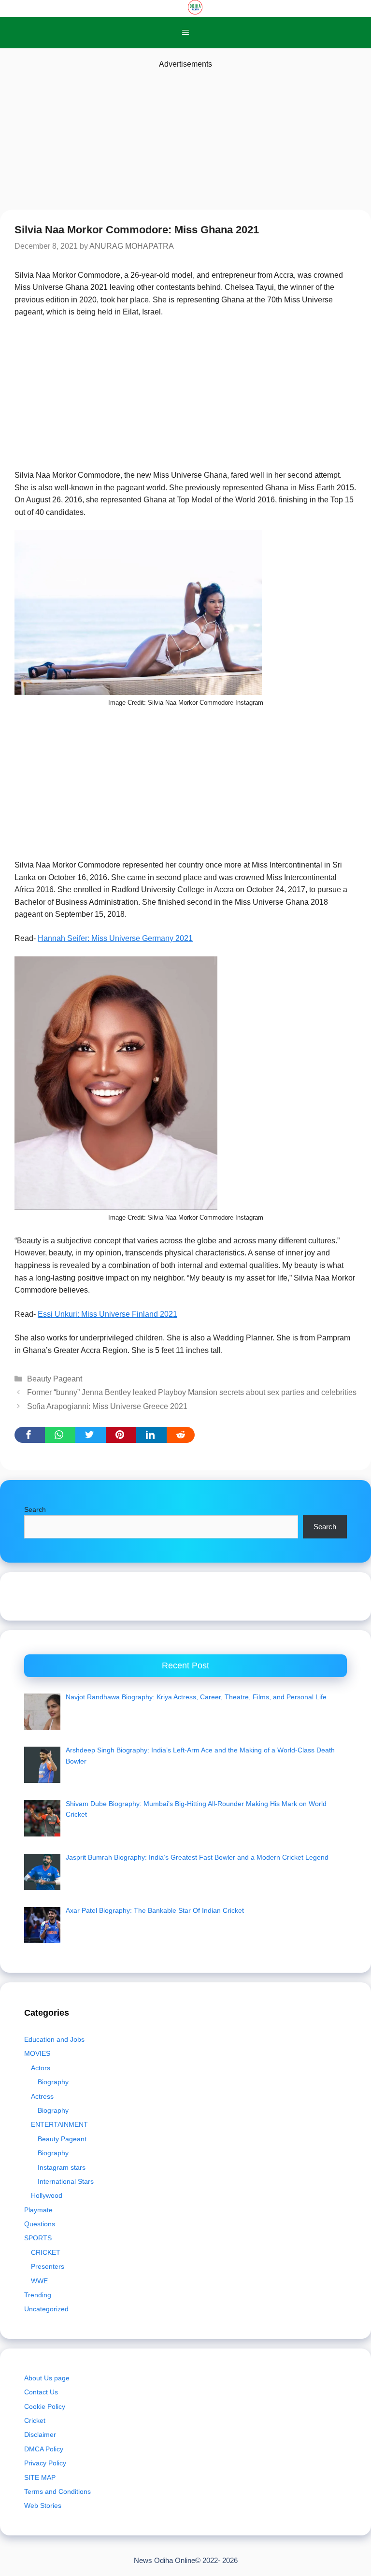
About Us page (47, 2378)
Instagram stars (62, 2167)
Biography (53, 2082)
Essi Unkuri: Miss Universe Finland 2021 (107, 1314)
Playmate (38, 2210)
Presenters (48, 2266)
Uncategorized (46, 2309)
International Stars (66, 2181)
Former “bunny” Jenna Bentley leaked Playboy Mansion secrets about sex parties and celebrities (192, 1392)
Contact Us (41, 2392)
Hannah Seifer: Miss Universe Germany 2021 (115, 938)
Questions (40, 2224)
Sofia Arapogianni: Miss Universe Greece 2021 (107, 1406)
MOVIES (37, 2053)
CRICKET (46, 2252)
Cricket (35, 2420)
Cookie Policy (45, 2406)
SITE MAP (40, 2477)
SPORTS (38, 2238)
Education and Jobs (54, 2039)
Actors (41, 2068)
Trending (38, 2295)
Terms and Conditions (57, 2491)
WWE (39, 2281)
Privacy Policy (45, 2463)
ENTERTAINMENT (59, 2124)
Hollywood (47, 2195)
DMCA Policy (44, 2449)
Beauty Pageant (55, 1379)
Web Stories (43, 2505)
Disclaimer (40, 2434)
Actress (42, 2096)
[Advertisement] (185, 138)
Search (35, 1509)
